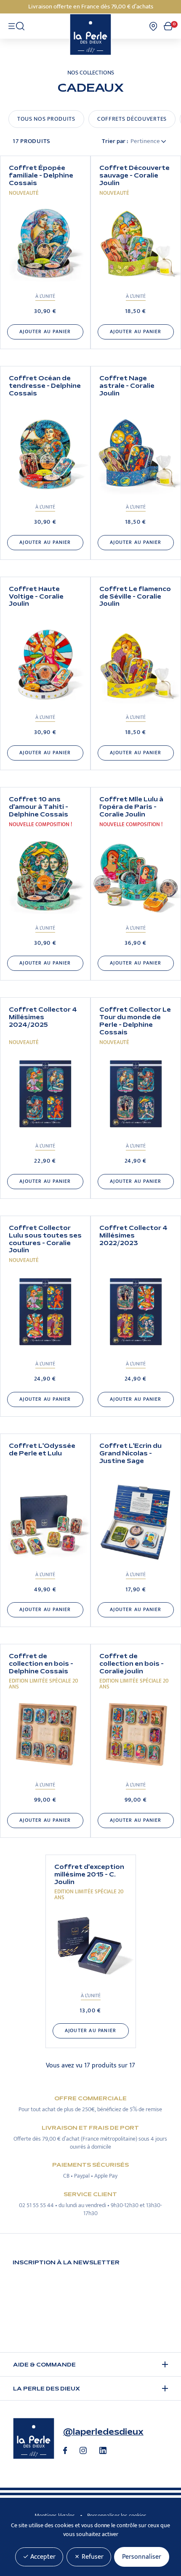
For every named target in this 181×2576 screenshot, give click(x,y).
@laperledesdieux (103, 2432)
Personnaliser (142, 2557)
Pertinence (146, 141)
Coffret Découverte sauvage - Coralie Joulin (134, 176)
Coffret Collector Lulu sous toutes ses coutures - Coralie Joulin (45, 1239)
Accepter (42, 2557)
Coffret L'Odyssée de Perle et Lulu (42, 1450)
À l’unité (45, 296)
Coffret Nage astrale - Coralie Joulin (127, 386)
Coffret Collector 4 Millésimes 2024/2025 (43, 1017)
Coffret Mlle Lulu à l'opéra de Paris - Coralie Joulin (131, 807)
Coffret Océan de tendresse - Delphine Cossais (45, 386)
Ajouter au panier (45, 332)
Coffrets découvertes (132, 119)
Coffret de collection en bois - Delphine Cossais (41, 1664)
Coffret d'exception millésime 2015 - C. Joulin (89, 1875)
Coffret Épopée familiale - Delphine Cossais (41, 176)
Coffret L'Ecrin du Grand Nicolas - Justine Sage (130, 1454)
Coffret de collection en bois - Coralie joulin (132, 1664)
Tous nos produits (46, 119)
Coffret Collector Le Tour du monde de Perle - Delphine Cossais (135, 1021)
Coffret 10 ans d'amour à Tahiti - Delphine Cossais (39, 807)
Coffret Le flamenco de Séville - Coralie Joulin (135, 597)
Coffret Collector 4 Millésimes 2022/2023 (133, 1236)
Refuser (92, 2557)
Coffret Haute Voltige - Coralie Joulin (36, 597)
